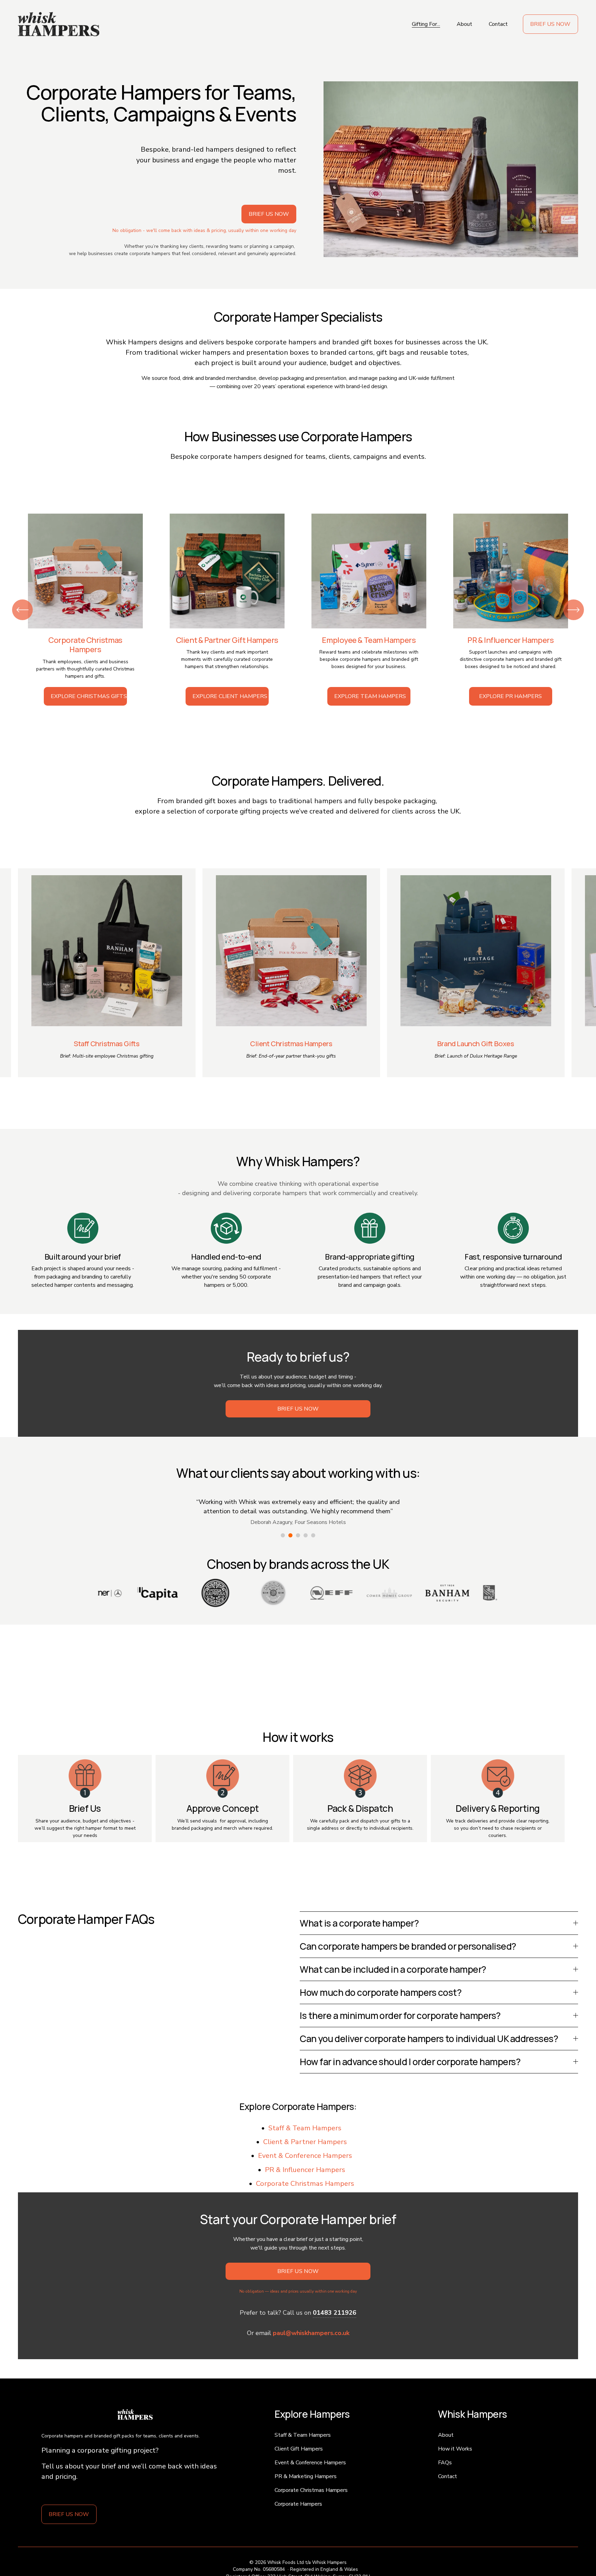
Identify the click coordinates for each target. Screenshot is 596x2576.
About (464, 24)
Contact (498, 24)
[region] (298, 610)
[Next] (574, 610)
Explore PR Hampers (510, 696)
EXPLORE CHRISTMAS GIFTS (89, 696)
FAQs (445, 2463)
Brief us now (550, 24)
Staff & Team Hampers (305, 2128)
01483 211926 (335, 2313)
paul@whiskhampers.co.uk (311, 2333)
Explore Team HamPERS (370, 696)
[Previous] (22, 610)
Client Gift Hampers (299, 2449)
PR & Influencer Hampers (305, 2170)
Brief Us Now (298, 1409)
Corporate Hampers (298, 2504)
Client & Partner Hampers (305, 2142)
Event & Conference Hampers (305, 2156)
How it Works (455, 2449)
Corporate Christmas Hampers (305, 2184)
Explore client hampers (230, 696)
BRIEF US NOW (69, 2514)
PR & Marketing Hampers (306, 2476)
